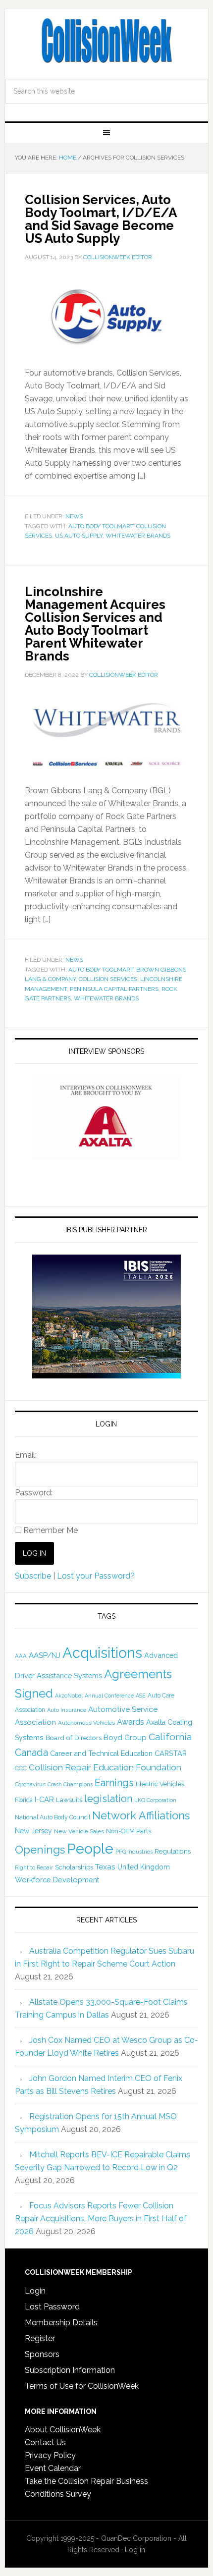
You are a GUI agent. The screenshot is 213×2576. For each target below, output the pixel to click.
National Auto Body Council (53, 1817)
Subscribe (33, 1576)
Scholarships (74, 1867)
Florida (24, 1800)
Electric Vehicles (160, 1784)
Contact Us (45, 2442)
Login (35, 2291)
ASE (141, 1696)
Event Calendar (53, 2468)
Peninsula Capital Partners (114, 989)
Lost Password (52, 2307)
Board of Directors (74, 1738)
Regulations (173, 1851)
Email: (26, 1455)
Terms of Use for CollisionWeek (82, 2386)
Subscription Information (70, 2370)
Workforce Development (57, 1880)
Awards (131, 1722)
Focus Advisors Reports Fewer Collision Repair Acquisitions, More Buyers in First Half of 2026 (101, 2219)
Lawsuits (69, 1800)
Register (40, 2338)
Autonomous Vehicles (86, 1723)
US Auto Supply (79, 536)
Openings (40, 1850)
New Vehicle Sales (79, 1831)
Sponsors (42, 2354)
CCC (21, 1768)
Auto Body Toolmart (101, 526)
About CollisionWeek (63, 2430)
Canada (31, 1753)
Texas (105, 1867)
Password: (34, 1493)
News (74, 516)
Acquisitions (102, 1653)
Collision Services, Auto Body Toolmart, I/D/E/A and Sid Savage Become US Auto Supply (101, 219)
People (90, 1849)
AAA (21, 1656)
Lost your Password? (96, 1576)
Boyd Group (125, 1738)
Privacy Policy (50, 2455)
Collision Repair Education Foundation (105, 1767)
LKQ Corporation (155, 1800)
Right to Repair (34, 1868)
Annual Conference (109, 1696)
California (170, 1737)
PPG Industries (134, 1852)
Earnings (114, 1783)
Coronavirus (30, 1784)
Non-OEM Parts (129, 1831)
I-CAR (44, 1799)
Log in (135, 2550)
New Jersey (33, 1831)
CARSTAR (171, 1753)
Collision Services (108, 979)
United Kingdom (144, 1867)
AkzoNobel (69, 1696)
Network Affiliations (141, 1815)
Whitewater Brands (138, 536)
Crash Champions (70, 1784)
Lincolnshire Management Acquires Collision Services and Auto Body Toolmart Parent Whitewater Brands (95, 624)
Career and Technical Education (101, 1754)
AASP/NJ (45, 1655)
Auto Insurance (67, 1710)
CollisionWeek (107, 41)
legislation (108, 1799)
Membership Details (61, 2323)
